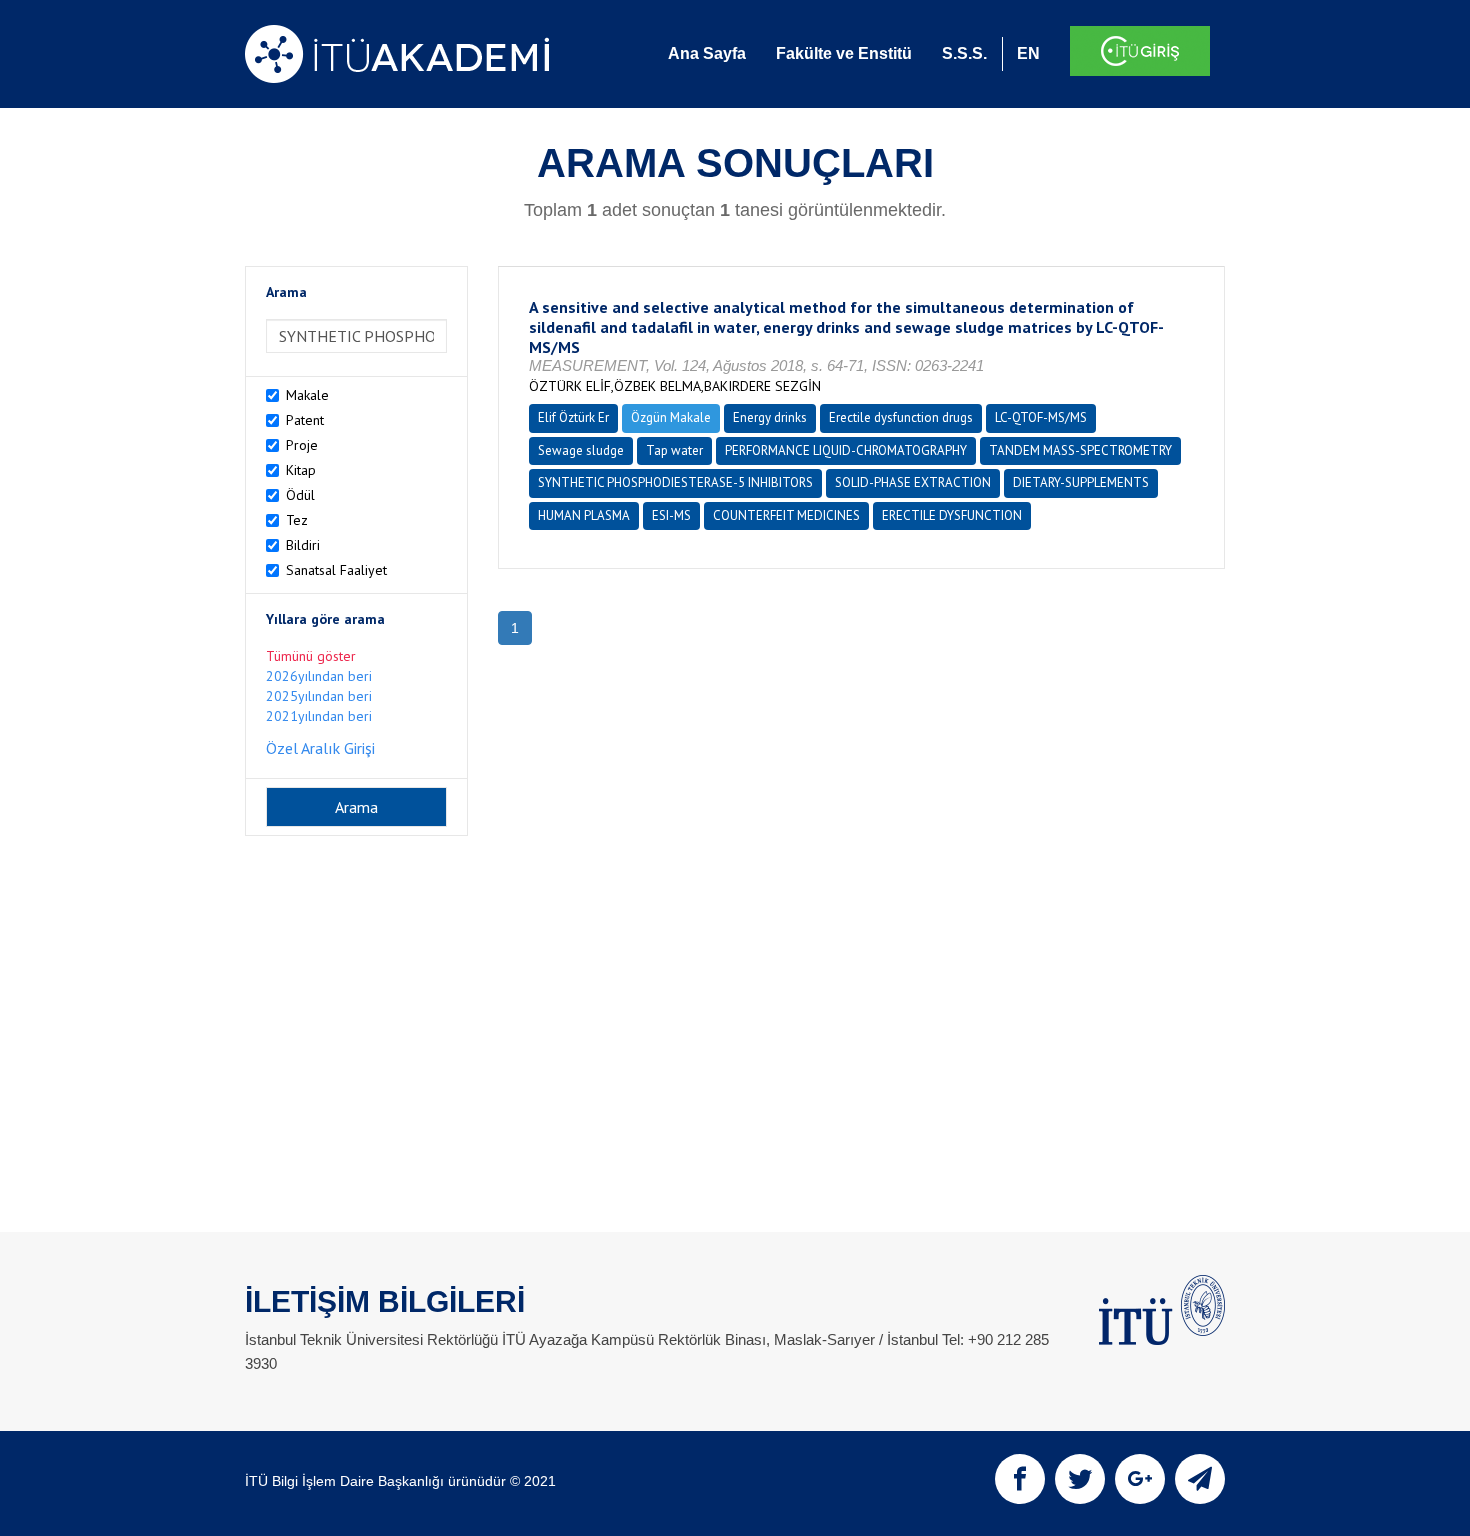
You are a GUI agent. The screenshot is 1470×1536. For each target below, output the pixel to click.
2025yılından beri (319, 696)
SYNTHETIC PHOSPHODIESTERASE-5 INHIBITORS (675, 482)
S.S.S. (964, 53)
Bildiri (303, 545)
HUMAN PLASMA (584, 515)
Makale (307, 395)
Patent (305, 420)
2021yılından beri (319, 716)
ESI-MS (671, 515)
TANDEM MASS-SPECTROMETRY (1080, 450)
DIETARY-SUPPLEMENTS (1081, 482)
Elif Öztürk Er (573, 417)
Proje (302, 445)
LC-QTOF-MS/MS (1041, 417)
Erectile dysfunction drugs (901, 417)
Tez (297, 520)
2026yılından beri (319, 676)
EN (1028, 53)
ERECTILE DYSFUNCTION (952, 515)
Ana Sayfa (707, 53)
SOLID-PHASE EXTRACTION (913, 482)
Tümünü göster (311, 656)
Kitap (301, 470)
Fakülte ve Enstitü (844, 53)
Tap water (674, 450)
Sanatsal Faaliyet (336, 570)
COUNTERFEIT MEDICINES (786, 515)
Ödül (300, 495)
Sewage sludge (581, 450)
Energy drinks (770, 417)
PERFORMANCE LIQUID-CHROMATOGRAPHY (846, 450)
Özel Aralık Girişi (320, 748)
